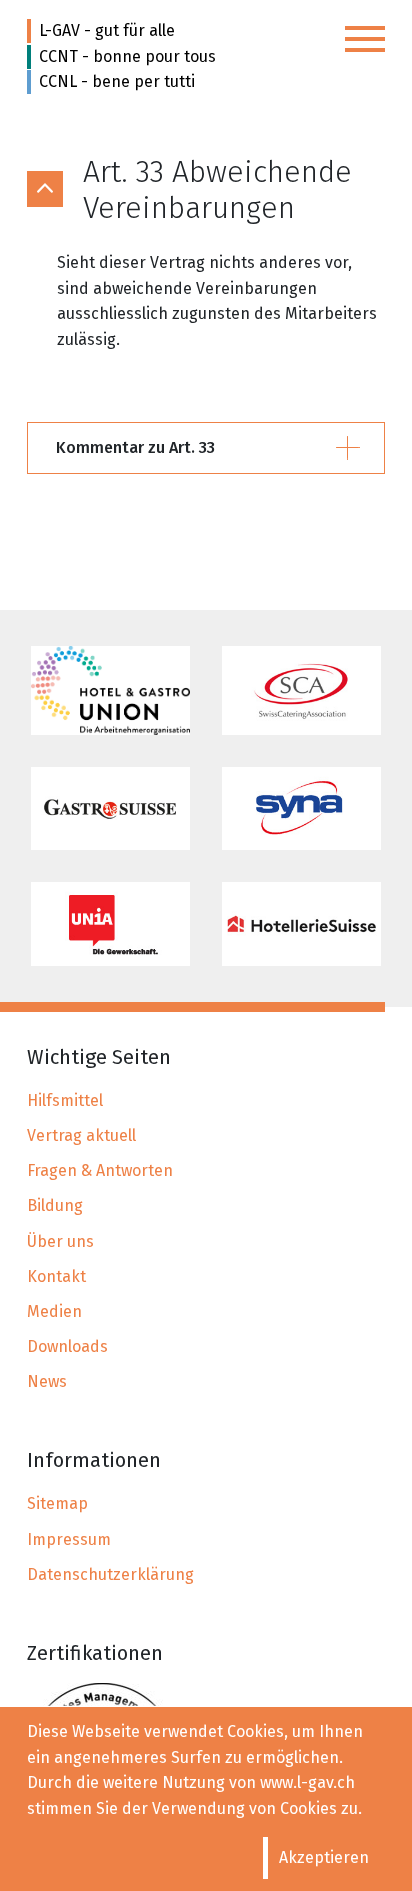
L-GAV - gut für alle (107, 30)
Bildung (55, 1205)
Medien (54, 1311)
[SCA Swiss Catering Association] (301, 690)
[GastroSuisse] (110, 808)
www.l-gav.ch (307, 1782)
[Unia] (110, 923)
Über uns (60, 1241)
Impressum (69, 1539)
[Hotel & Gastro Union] (110, 690)
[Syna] (301, 808)
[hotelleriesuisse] (301, 923)
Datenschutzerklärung (110, 1574)
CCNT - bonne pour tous (127, 56)
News (47, 1381)
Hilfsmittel (65, 1100)
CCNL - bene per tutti (117, 81)
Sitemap (57, 1503)
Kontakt (56, 1276)
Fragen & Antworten (100, 1170)
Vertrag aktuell (81, 1135)
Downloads (67, 1346)
